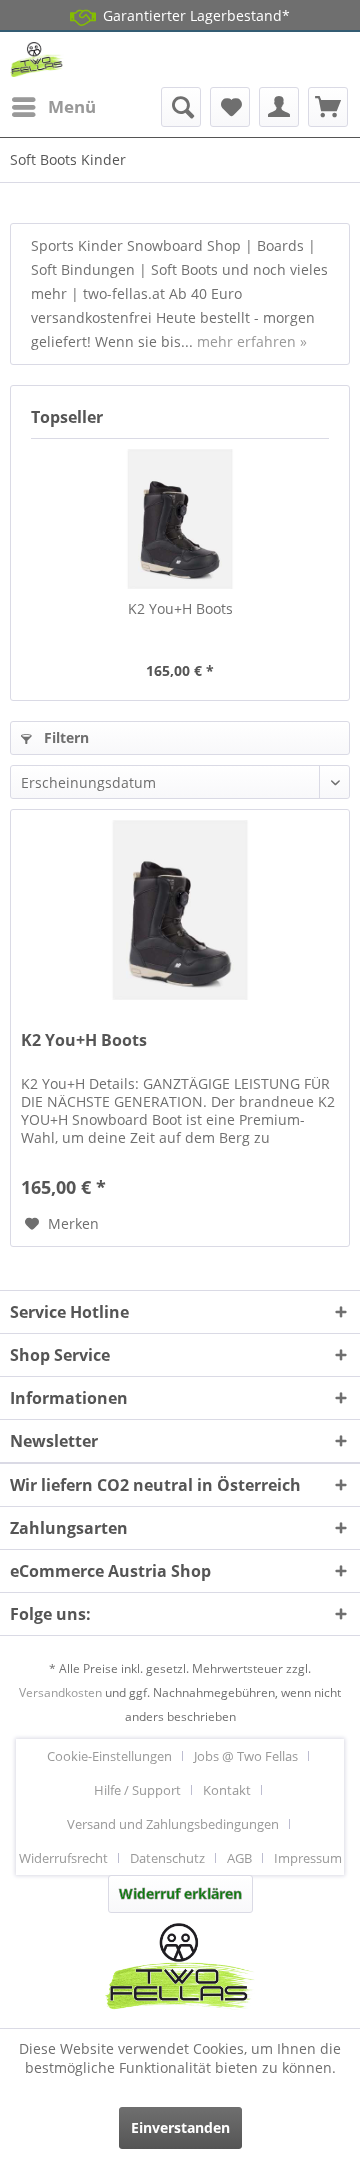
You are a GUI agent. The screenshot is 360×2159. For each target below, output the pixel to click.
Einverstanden (180, 2127)
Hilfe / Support (137, 1790)
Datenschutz (167, 1858)
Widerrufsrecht (63, 1858)
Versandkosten (60, 1692)
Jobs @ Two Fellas (246, 1756)
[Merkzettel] (230, 107)
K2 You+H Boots (180, 608)
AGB (239, 1858)
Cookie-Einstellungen (109, 1756)
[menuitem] (53, 107)
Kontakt (227, 1790)
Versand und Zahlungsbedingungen (173, 1824)
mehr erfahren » (252, 341)
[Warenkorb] (328, 107)
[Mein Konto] (279, 107)
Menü (72, 106)
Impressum (308, 1858)
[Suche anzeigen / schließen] (181, 107)
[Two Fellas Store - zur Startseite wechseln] (37, 59)
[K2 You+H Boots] (180, 519)
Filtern (64, 737)
